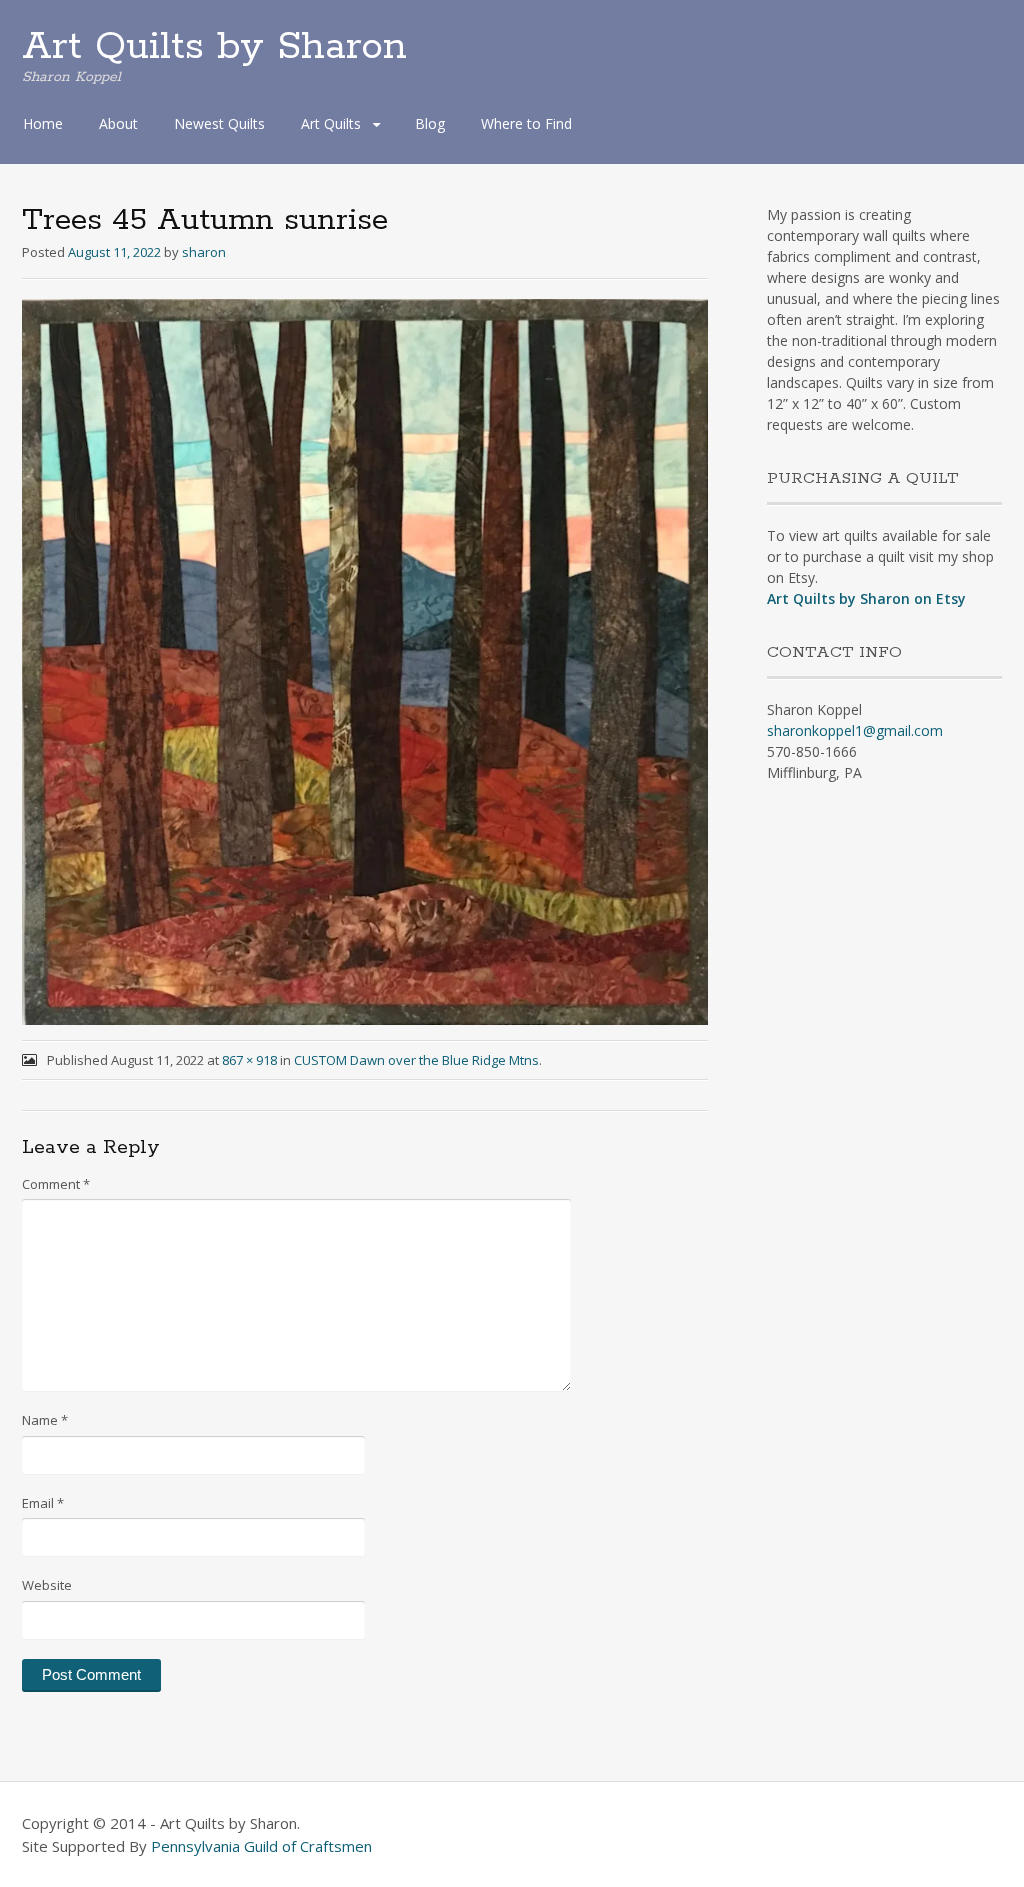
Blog (430, 123)
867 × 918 (249, 1060)
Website (47, 1585)
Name (45, 1420)
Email (43, 1503)
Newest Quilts (219, 123)
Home (43, 123)
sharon (204, 252)
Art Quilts (331, 123)
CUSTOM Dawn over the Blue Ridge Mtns (416, 1060)
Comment (56, 1184)
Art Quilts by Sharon (214, 47)
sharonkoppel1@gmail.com (855, 730)
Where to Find (526, 123)
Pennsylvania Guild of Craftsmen (261, 1846)
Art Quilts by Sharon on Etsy (866, 598)
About (118, 123)
